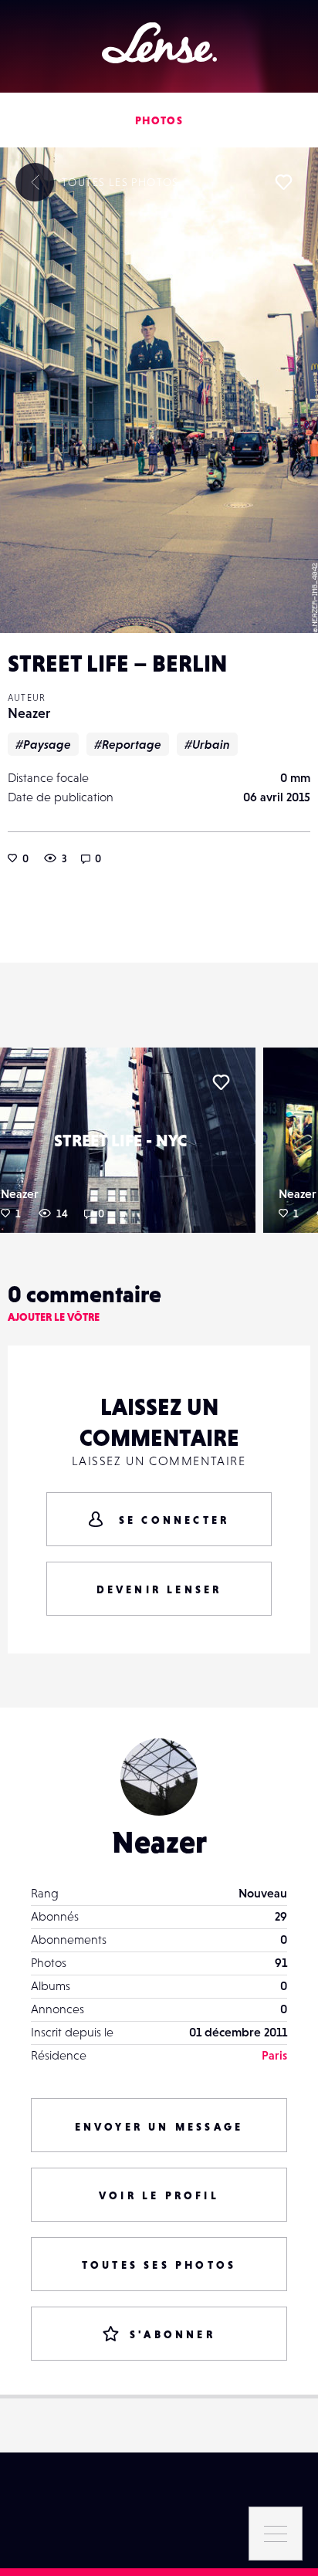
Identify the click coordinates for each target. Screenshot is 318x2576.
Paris (274, 2055)
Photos (159, 120)
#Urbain (207, 744)
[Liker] (283, 182)
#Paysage (43, 744)
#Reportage (128, 744)
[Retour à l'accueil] (159, 43)
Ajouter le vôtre (54, 1317)
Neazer (29, 713)
